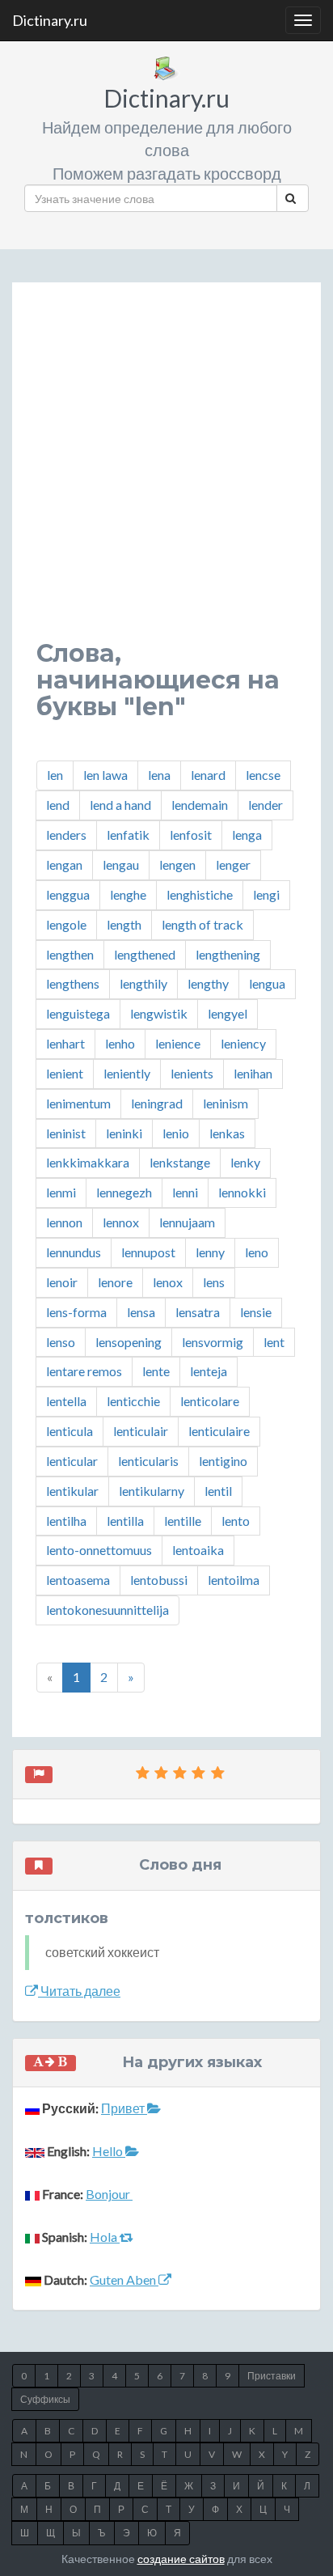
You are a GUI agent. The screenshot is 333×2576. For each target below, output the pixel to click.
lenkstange (180, 1162)
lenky (245, 1162)
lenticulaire (219, 1431)
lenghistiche (200, 894)
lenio (176, 1133)
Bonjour (109, 2194)
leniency (243, 1043)
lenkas (227, 1133)
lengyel (228, 1013)
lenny (210, 1252)
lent (274, 1342)
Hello (109, 2151)
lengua (267, 983)
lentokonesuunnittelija (107, 1610)
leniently (127, 1073)
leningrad (157, 1103)
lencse (263, 775)
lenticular (72, 1461)
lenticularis (148, 1461)
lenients (192, 1073)
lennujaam (187, 1222)
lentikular (72, 1491)
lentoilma (234, 1580)
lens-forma (76, 1312)
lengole (66, 924)
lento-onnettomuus (99, 1550)
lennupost (148, 1252)
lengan (64, 864)
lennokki (242, 1192)
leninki (124, 1133)
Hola (105, 2237)
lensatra (198, 1312)
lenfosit (191, 835)
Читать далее (79, 1991)
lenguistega (78, 1013)
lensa (141, 1312)
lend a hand (120, 805)
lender (266, 805)
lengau (121, 864)
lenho (120, 1043)
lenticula (70, 1431)
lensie (256, 1312)
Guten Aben (124, 2279)
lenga (247, 835)
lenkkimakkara (88, 1162)
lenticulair (141, 1431)
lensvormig (213, 1342)
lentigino (223, 1461)
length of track (202, 924)
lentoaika (198, 1550)
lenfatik (128, 835)
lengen (177, 864)
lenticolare (210, 1401)
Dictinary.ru (50, 20)
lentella (66, 1401)
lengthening (228, 954)
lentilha (66, 1521)
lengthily (143, 983)
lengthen (70, 954)
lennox (121, 1222)
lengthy (208, 983)
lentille (183, 1521)
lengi (266, 894)
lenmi (61, 1192)
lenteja (209, 1371)
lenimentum (78, 1103)
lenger (233, 864)
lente (156, 1371)
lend (58, 805)
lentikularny (152, 1491)
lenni (185, 1192)
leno (257, 1252)
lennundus (74, 1252)
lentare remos (84, 1371)
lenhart (65, 1043)
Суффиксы (45, 2399)
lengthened (145, 954)
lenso (61, 1342)
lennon (64, 1222)
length (124, 924)
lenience (178, 1043)
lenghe (128, 894)
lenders (66, 835)
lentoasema (78, 1580)
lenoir (62, 1282)
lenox (168, 1282)
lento (236, 1521)
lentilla (125, 1521)
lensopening (129, 1342)
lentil (218, 1491)
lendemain (200, 805)
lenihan (253, 1073)
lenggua (68, 894)
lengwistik (159, 1013)
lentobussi (159, 1580)
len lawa (105, 775)
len (55, 775)
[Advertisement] (166, 473)
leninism (226, 1103)
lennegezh (124, 1192)
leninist (66, 1133)
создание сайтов (181, 2559)
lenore (115, 1282)
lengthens (73, 983)
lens (214, 1282)
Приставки (272, 2376)
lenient (65, 1073)
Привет (124, 2108)
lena (159, 775)
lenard (208, 775)
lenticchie (133, 1401)
